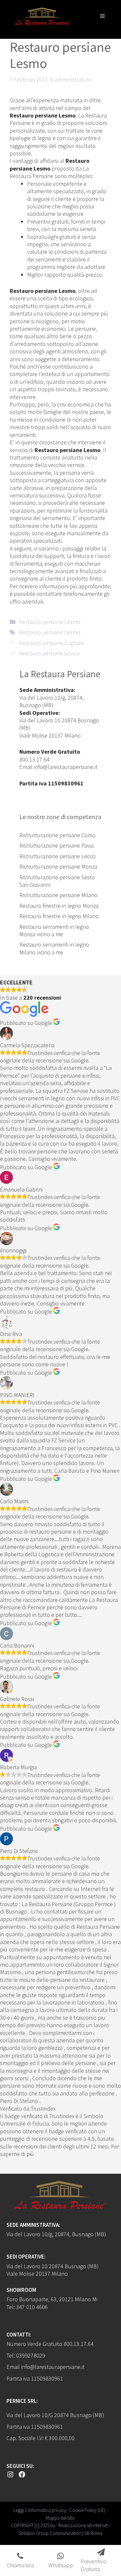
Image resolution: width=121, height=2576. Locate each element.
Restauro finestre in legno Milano (59, 916)
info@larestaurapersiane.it (66, 767)
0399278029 (31, 2355)
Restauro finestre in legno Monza (59, 906)
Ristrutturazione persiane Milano (58, 895)
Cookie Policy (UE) (87, 2510)
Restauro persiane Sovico (49, 653)
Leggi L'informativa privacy (40, 2510)
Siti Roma (93, 2533)
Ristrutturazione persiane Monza (58, 866)
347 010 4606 (32, 2307)
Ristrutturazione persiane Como (57, 835)
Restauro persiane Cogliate (51, 643)
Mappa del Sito (60, 2518)
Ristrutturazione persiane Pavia (56, 845)
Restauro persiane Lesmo (50, 622)
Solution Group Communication (50, 2533)
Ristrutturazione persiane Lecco (57, 856)
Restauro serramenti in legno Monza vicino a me (54, 930)
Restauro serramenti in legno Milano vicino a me (54, 948)
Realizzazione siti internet (83, 2525)
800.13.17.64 (34, 759)
